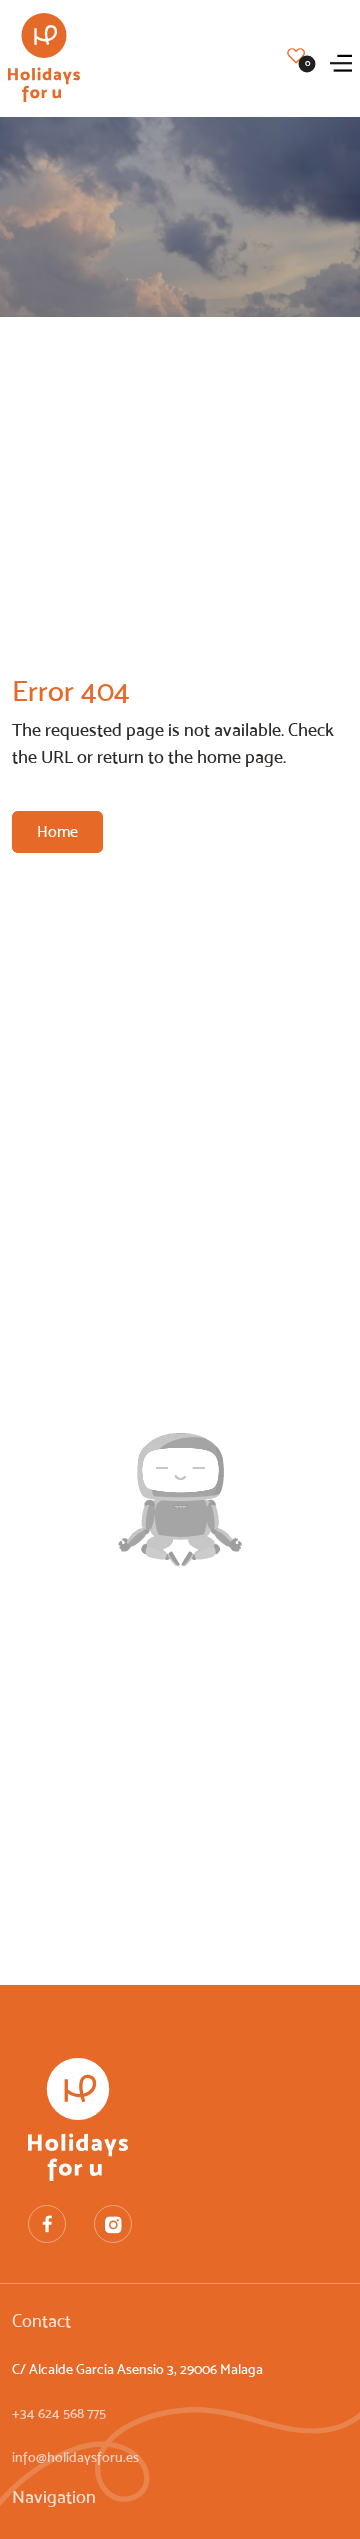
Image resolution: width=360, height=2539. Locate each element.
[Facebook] (47, 2224)
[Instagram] (113, 2224)
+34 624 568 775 (59, 2413)
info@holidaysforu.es (75, 2457)
